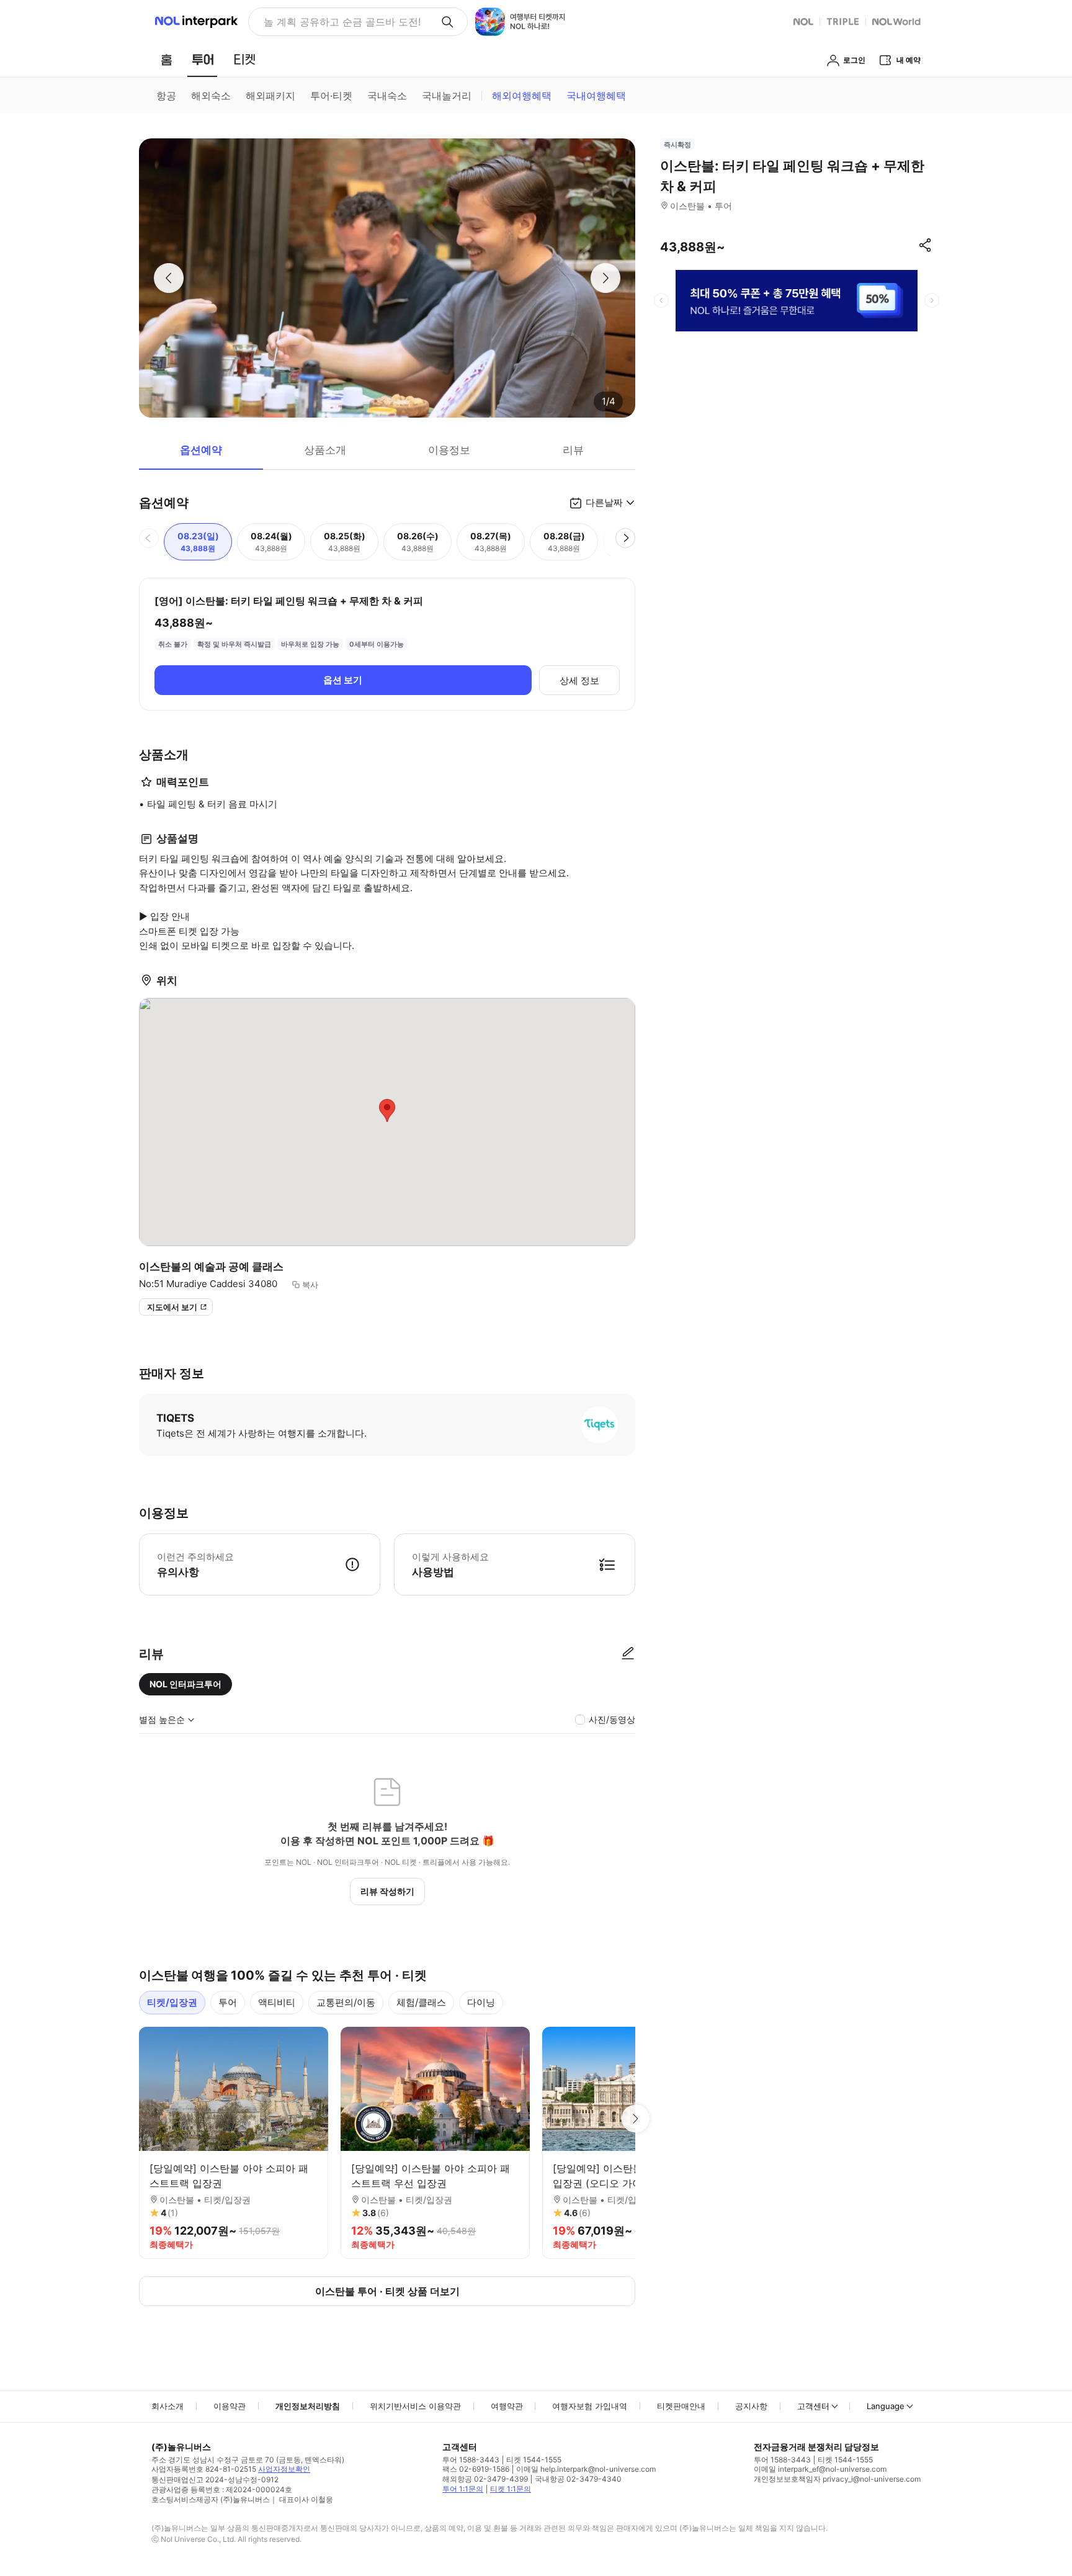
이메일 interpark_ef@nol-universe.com (820, 2469)
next (932, 300)
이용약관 (230, 2406)
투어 (228, 2002)
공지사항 (751, 2406)
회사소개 (167, 2406)
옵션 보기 (343, 680)
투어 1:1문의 (463, 2489)
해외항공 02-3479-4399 (485, 2479)
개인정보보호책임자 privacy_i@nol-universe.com (837, 2479)
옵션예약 (201, 450)
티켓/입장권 (172, 2002)
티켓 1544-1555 (534, 2460)
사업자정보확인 (284, 2469)
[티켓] (244, 60)
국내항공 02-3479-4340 (578, 2479)
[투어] (203, 60)
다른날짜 (604, 502)
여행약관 (507, 2406)
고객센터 (813, 2406)
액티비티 (277, 2002)
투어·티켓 (331, 96)
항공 (166, 96)
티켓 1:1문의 (511, 2489)
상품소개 (325, 450)
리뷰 (573, 450)
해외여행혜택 (522, 96)
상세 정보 (579, 680)
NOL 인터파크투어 (185, 1684)
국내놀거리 (447, 96)
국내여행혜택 (596, 96)
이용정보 (449, 450)
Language (886, 2406)
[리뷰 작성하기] (628, 1654)
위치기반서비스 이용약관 (415, 2406)
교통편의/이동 (346, 2002)
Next (635, 2119)
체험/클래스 (421, 2002)
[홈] (166, 60)
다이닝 (481, 2002)
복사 (310, 1285)
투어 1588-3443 (471, 2460)
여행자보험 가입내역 (590, 2406)
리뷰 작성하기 (387, 1891)
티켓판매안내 (681, 2406)
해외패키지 (270, 96)
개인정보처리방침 (308, 2406)
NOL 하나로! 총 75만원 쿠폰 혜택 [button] (338, 22)
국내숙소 (387, 96)
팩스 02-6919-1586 (476, 2469)
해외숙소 (211, 96)
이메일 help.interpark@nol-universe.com (586, 2469)
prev (661, 300)
